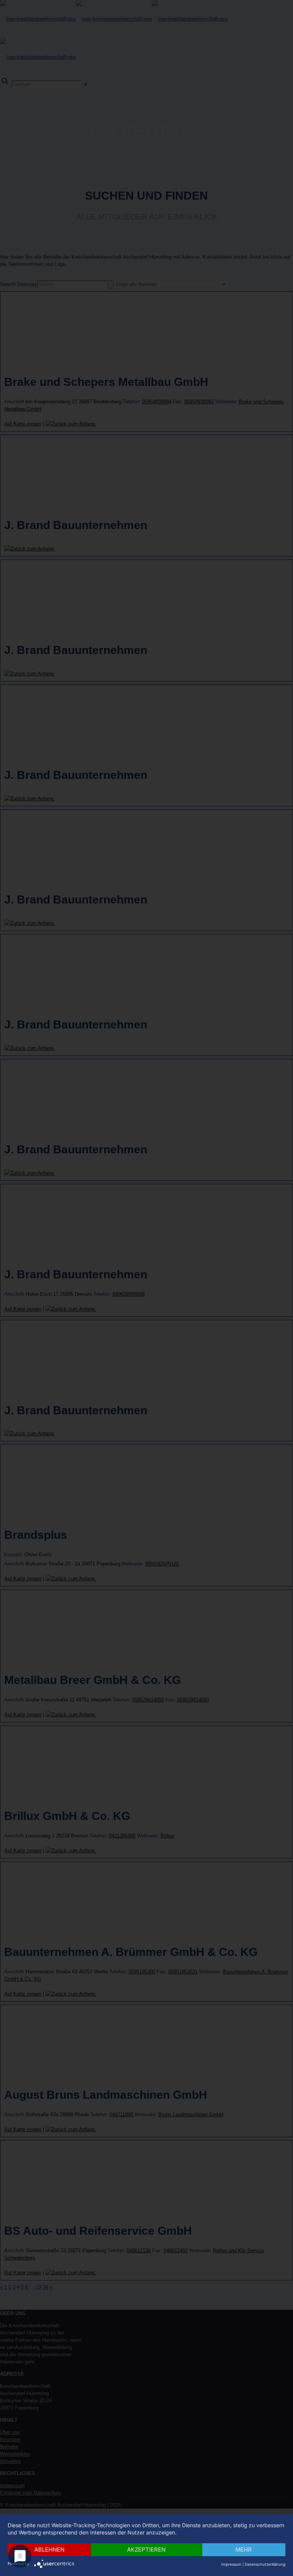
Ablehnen (49, 2550)
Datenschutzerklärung (265, 2564)
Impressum (231, 2564)
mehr (244, 2550)
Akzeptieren (146, 2550)
